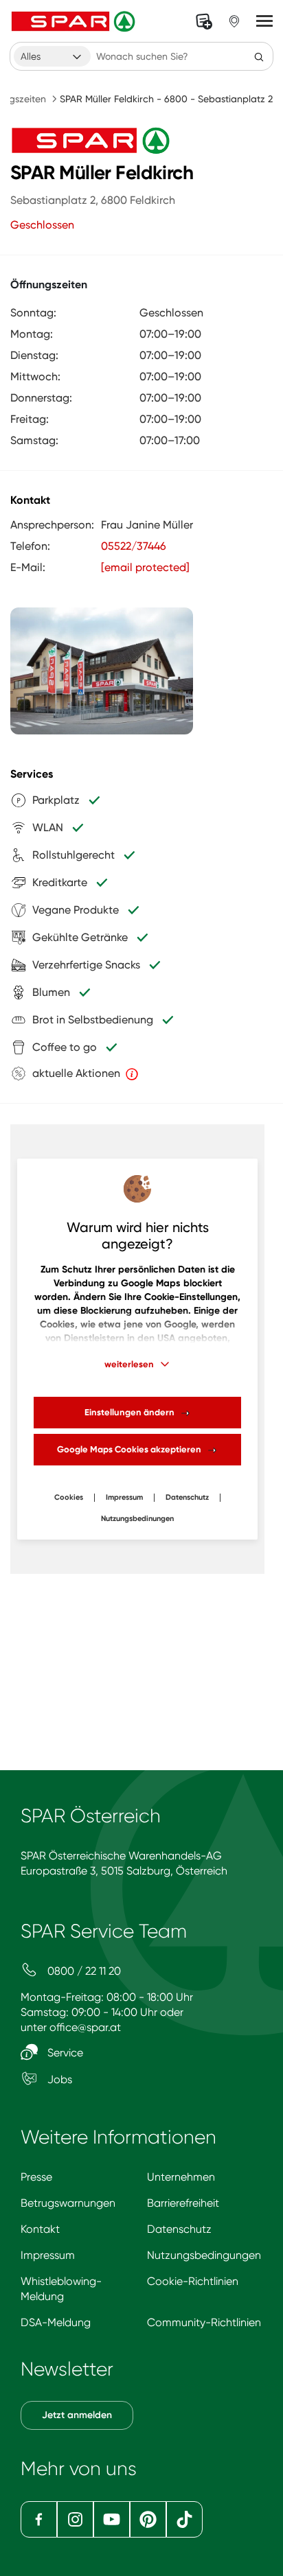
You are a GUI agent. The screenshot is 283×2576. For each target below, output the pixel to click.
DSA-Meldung (56, 2322)
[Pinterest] (148, 2519)
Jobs (58, 2079)
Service (64, 2053)
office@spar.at (85, 2027)
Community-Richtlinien (204, 2322)
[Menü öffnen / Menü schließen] (264, 21)
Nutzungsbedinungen (137, 1519)
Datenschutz (187, 1497)
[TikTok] (184, 2519)
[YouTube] (112, 2519)
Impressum (124, 1497)
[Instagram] (75, 2519)
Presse (36, 2177)
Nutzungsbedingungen (204, 2255)
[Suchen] (259, 56)
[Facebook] (39, 2519)
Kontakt (40, 2229)
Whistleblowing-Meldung (61, 2289)
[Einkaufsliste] (204, 21)
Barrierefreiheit (183, 2203)
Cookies (69, 1497)
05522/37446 (134, 546)
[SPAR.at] (75, 21)
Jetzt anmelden (77, 2415)
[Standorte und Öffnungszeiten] (234, 21)
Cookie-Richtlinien (193, 2281)
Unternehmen (181, 2177)
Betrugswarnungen (68, 2203)
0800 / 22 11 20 (83, 1971)
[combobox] (52, 56)
